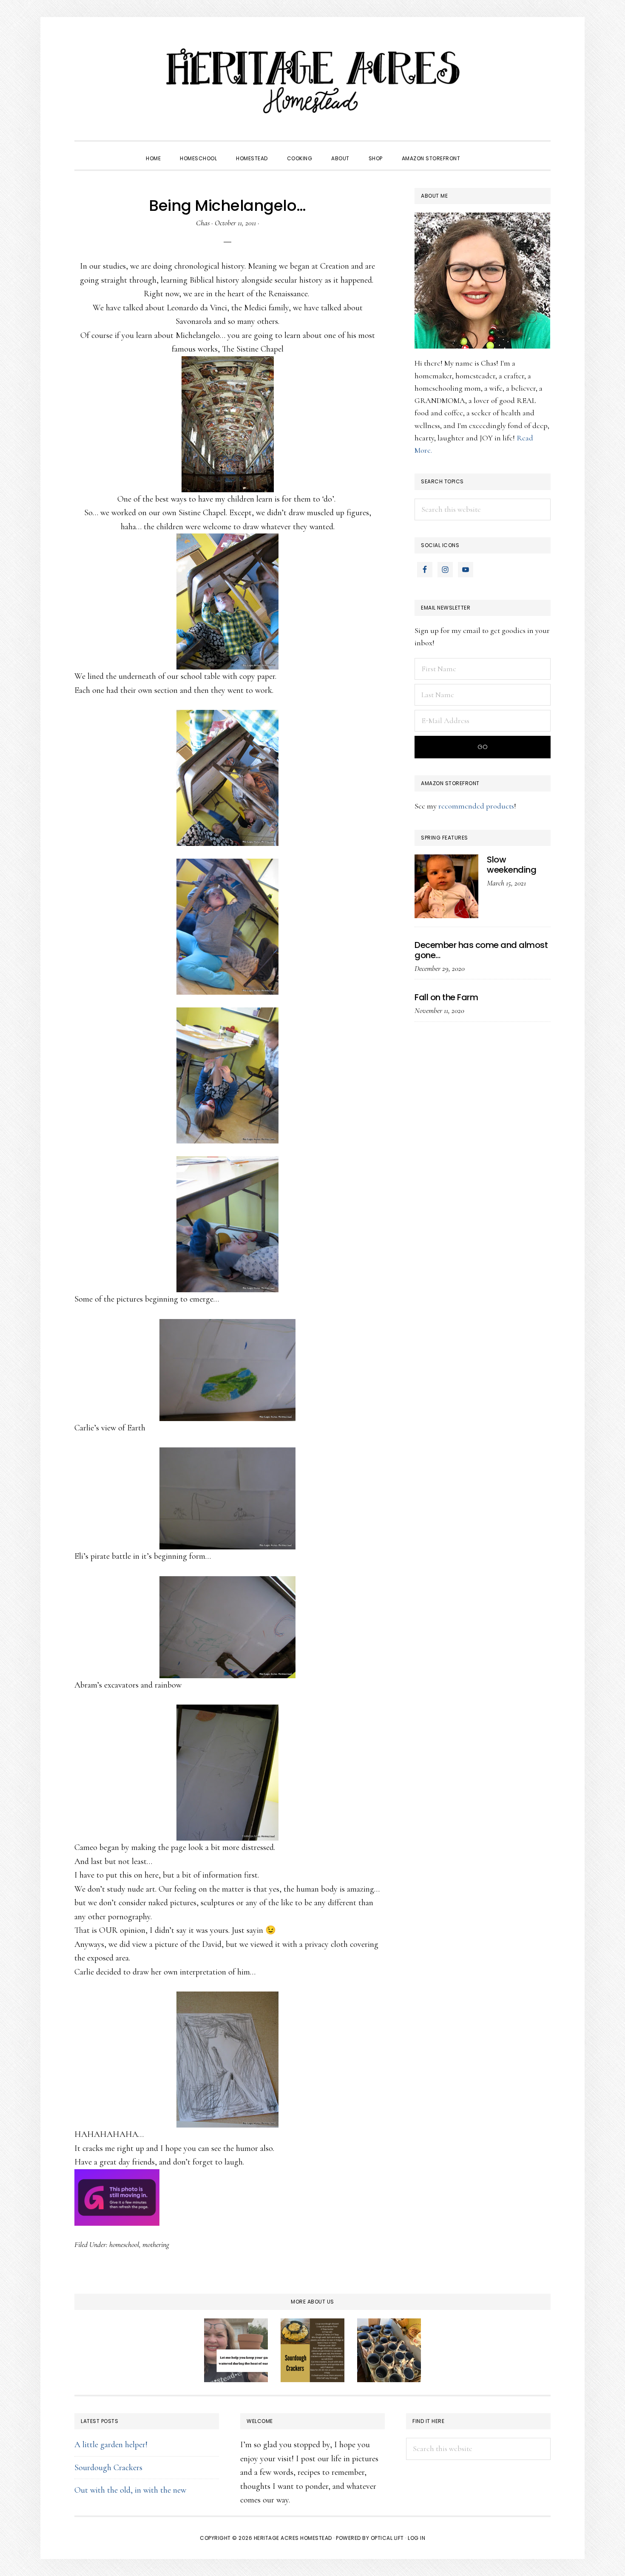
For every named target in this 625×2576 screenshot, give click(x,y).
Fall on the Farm (446, 997)
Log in (416, 2538)
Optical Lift (387, 2538)
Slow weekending (511, 865)
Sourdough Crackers (108, 2468)
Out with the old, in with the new (130, 2490)
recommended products (476, 806)
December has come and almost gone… (481, 950)
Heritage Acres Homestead (312, 81)
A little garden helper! (111, 2445)
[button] (479, 151)
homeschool (124, 2244)
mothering (156, 2244)
